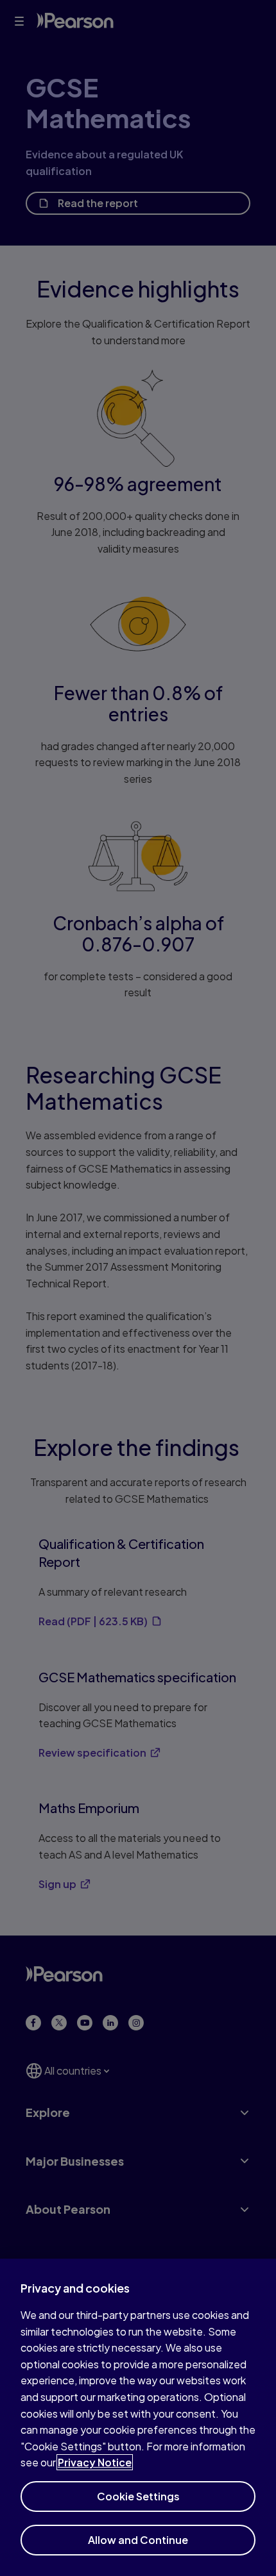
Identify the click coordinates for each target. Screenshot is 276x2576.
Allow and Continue (138, 2540)
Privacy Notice (95, 2462)
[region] (138, 2417)
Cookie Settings (138, 2496)
